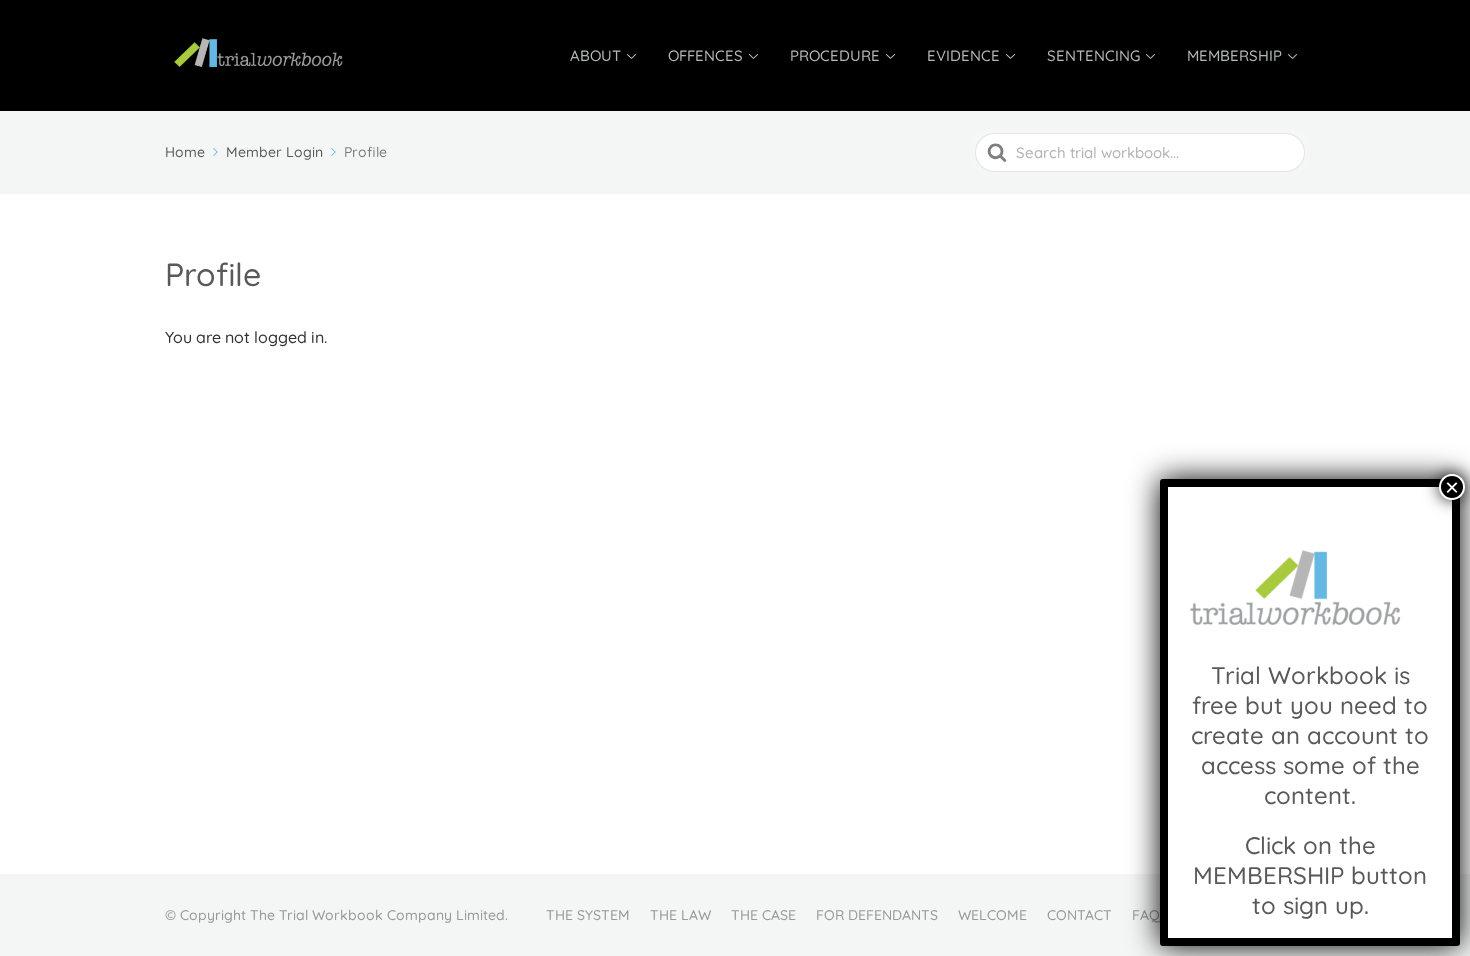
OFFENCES (705, 55)
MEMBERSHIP (1234, 55)
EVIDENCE (963, 55)
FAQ (1146, 915)
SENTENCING (1093, 55)
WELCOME (992, 915)
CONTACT (1079, 915)
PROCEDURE (835, 55)
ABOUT (595, 55)
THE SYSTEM (588, 915)
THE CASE (763, 915)
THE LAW (680, 915)
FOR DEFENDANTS (877, 915)
